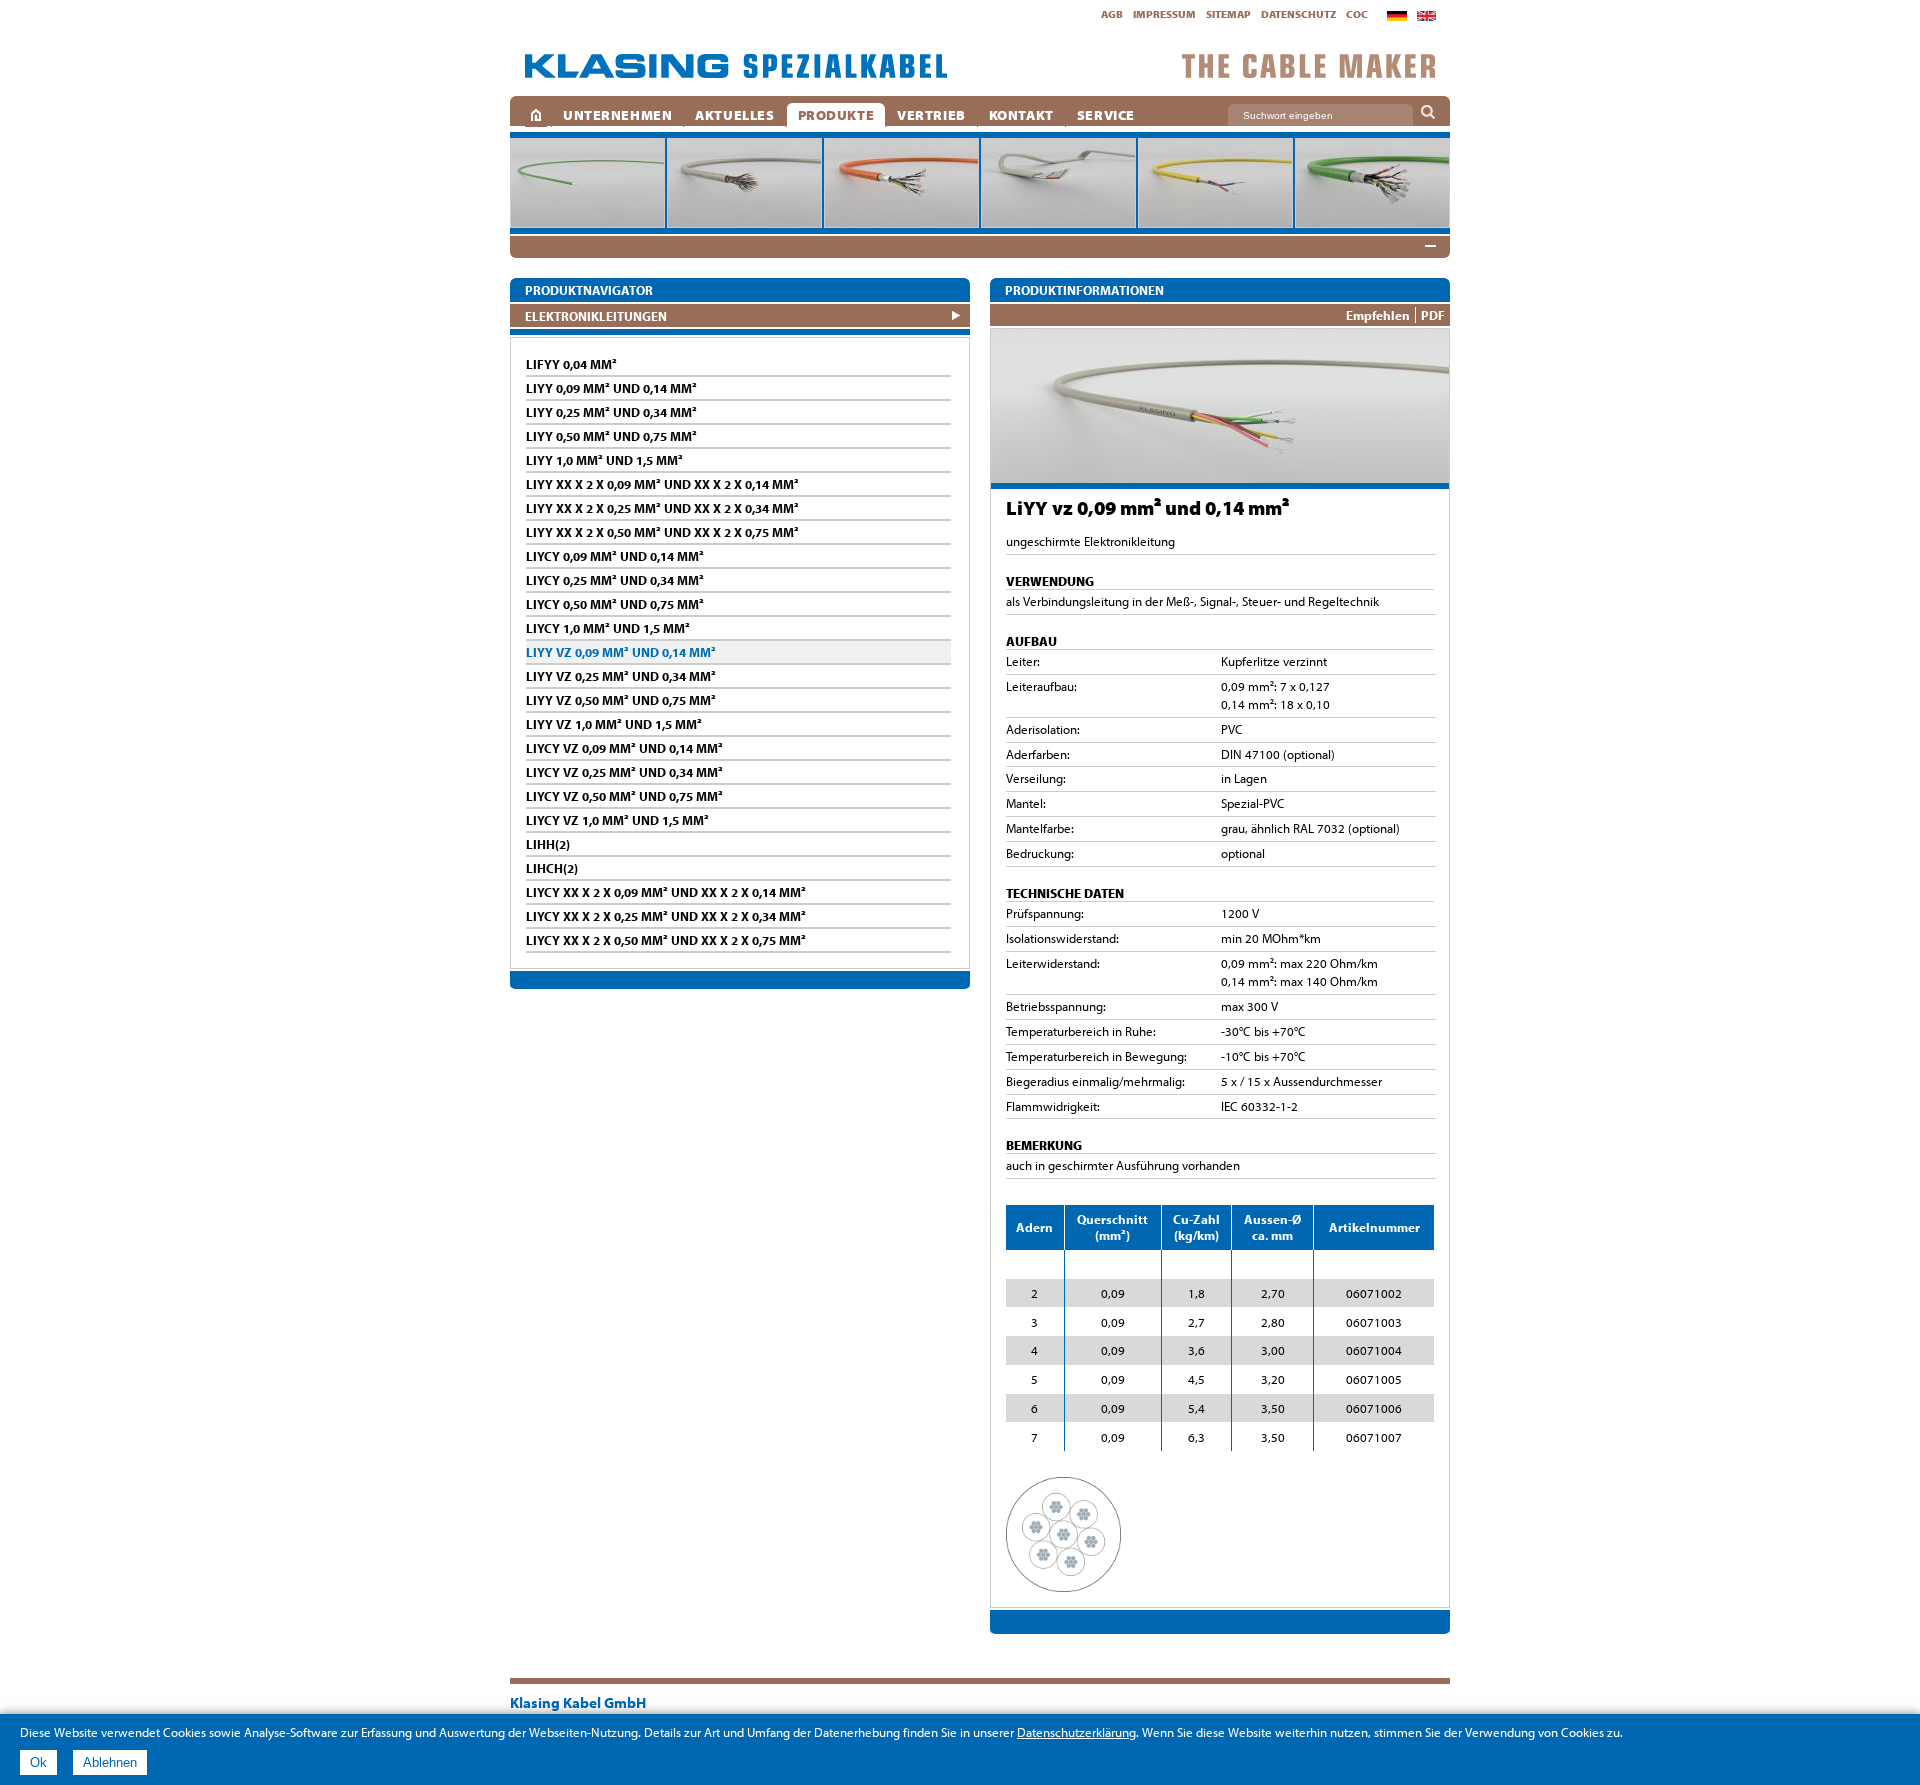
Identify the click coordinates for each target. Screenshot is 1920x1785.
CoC (1357, 14)
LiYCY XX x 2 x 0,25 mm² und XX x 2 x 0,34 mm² (666, 916)
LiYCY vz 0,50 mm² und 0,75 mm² (624, 796)
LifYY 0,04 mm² (571, 364)
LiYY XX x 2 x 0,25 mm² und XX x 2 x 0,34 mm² (662, 508)
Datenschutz (1298, 14)
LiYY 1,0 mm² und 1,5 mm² (604, 460)
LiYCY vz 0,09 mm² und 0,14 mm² (624, 748)
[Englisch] (1427, 16)
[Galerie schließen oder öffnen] (1430, 246)
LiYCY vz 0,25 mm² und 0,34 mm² (624, 772)
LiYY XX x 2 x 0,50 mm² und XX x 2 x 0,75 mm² (662, 532)
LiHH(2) (548, 844)
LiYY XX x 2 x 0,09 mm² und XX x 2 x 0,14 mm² (662, 484)
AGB (1112, 14)
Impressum (1164, 14)
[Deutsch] (1397, 16)
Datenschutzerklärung (1076, 1732)
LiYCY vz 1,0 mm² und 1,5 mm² (617, 820)
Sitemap (1228, 14)
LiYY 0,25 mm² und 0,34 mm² (611, 412)
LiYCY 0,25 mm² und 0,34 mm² (615, 580)
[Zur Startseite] (736, 66)
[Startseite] (536, 115)
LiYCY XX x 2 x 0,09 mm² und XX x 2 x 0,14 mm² (666, 892)
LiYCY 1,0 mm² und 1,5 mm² (608, 628)
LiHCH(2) (552, 868)
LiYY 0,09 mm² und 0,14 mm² (611, 388)
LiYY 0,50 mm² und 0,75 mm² (611, 436)
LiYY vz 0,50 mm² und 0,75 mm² (621, 700)
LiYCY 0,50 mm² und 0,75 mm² (615, 604)
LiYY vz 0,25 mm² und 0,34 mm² (621, 676)
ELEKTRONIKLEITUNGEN (596, 315)
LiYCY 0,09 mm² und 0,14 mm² (615, 556)
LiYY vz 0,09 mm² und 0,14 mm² (621, 652)
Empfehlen (1378, 315)
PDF (1433, 315)
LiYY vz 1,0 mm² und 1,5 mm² (614, 724)
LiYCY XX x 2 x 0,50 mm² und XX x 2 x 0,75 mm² (666, 940)
